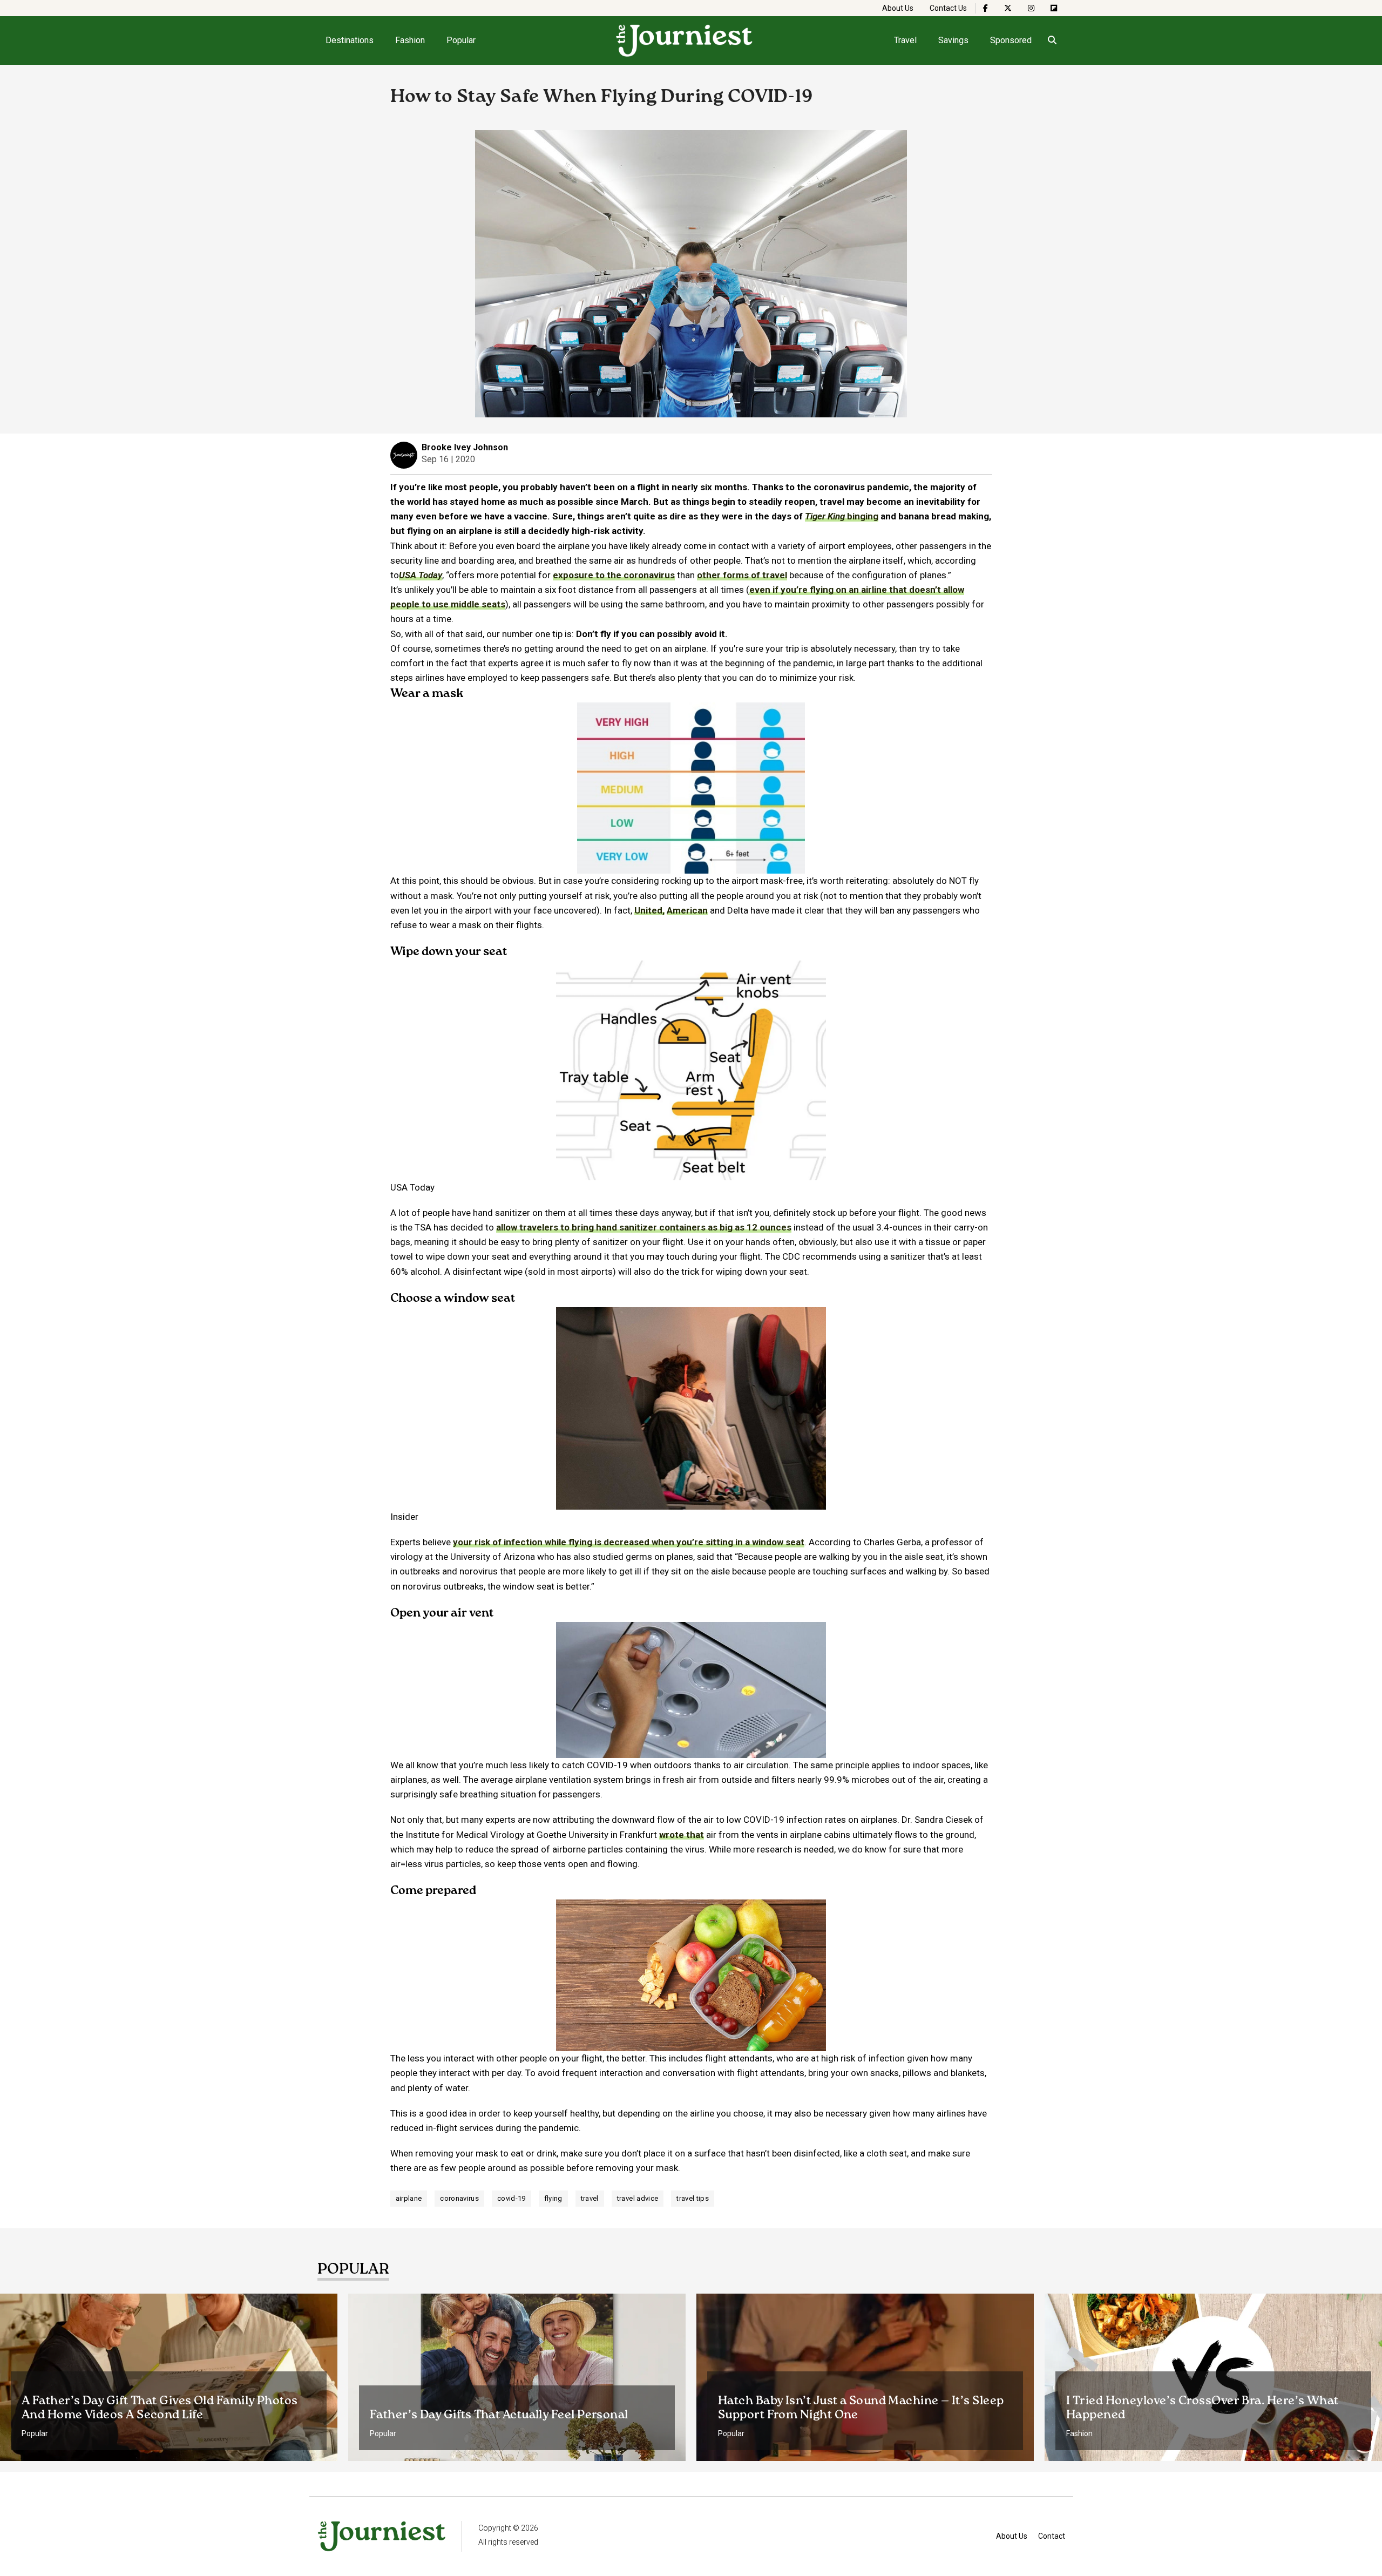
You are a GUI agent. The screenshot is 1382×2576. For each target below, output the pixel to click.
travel (590, 2198)
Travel (905, 40)
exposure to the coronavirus (614, 575)
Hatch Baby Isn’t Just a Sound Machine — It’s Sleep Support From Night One (861, 2408)
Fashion (410, 40)
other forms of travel (742, 575)
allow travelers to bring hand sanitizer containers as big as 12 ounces (644, 1227)
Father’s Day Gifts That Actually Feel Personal (499, 2415)
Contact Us (948, 8)
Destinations (350, 40)
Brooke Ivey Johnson (465, 447)
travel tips (693, 2198)
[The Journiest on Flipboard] (1054, 8)
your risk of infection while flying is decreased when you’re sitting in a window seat (629, 1542)
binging (842, 516)
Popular (461, 40)
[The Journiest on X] (1008, 8)
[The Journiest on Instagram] (1031, 8)
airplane (409, 2198)
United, (649, 910)
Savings (953, 40)
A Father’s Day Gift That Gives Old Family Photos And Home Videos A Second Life (160, 2408)
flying (553, 2198)
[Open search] (1052, 40)
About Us (898, 8)
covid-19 (512, 2198)
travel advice (638, 2198)
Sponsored (1011, 40)
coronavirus (459, 2198)
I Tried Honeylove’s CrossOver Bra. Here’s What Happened (1203, 2408)
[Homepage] (685, 40)
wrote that (682, 1835)
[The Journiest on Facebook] (985, 8)
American (687, 910)
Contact (1052, 2536)
